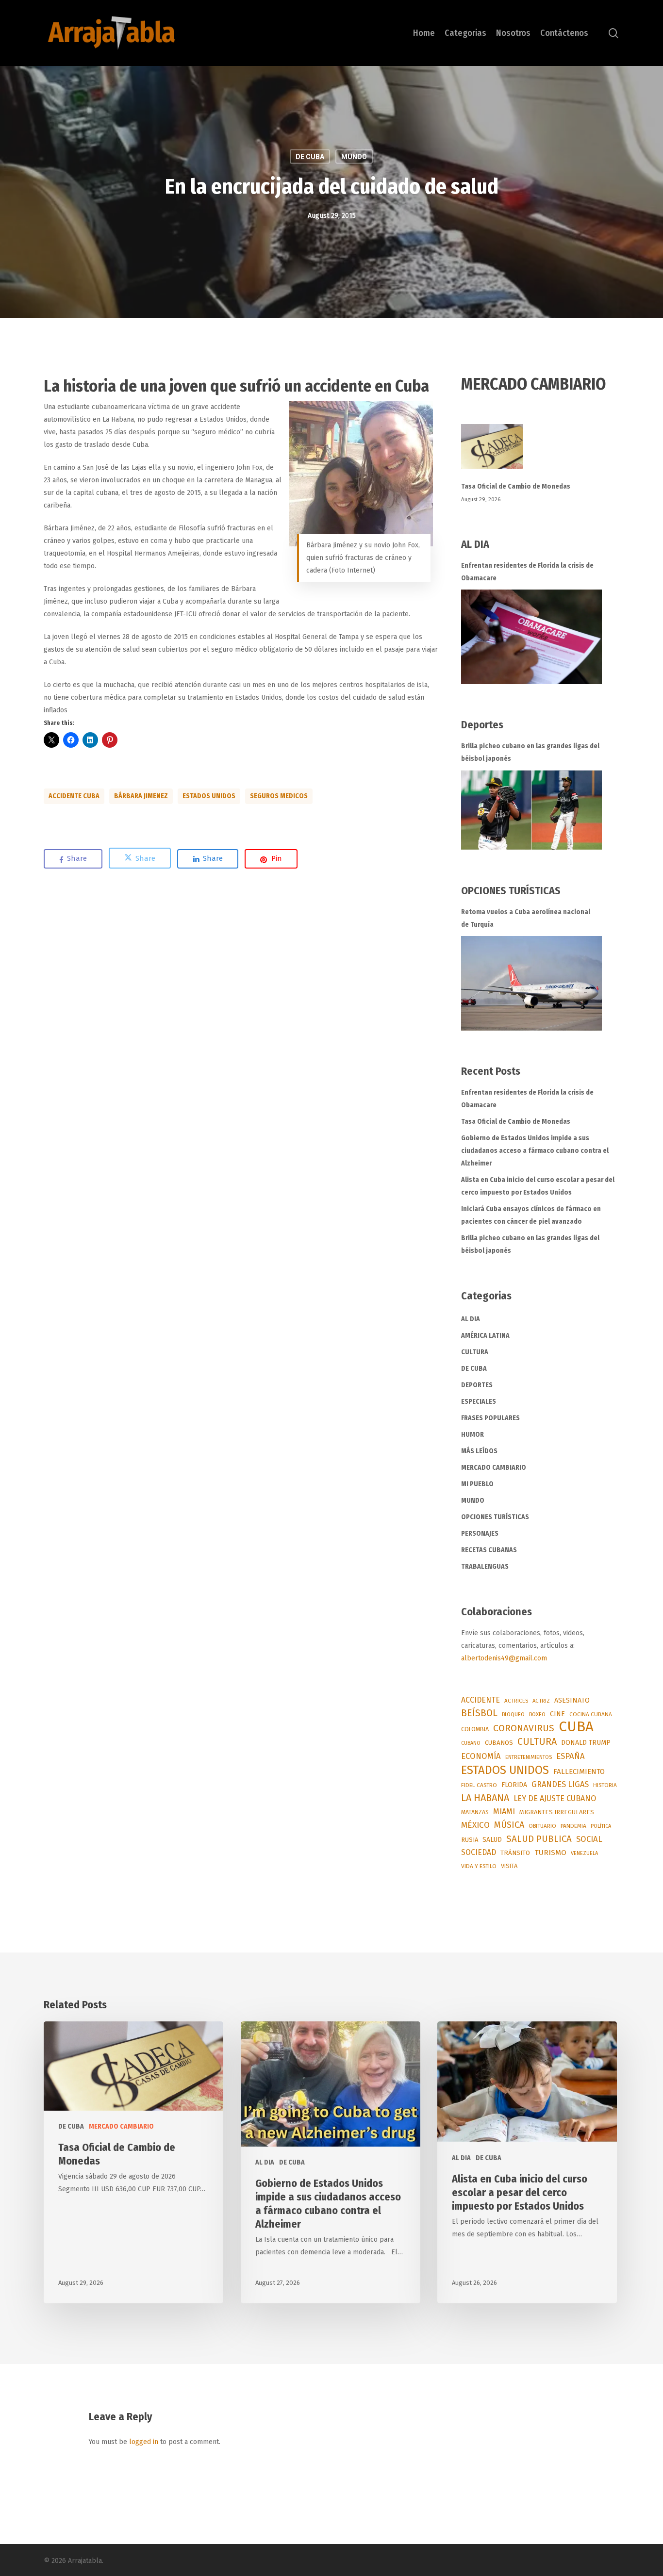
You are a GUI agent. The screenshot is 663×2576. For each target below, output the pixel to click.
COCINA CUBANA (591, 1714)
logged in (144, 2442)
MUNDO (354, 157)
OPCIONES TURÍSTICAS (495, 1517)
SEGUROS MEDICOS (279, 796)
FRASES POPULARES (490, 1418)
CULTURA (475, 1352)
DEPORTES (477, 1385)
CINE (557, 1714)
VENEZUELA (584, 1853)
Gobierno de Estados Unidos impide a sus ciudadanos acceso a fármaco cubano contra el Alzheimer (535, 1151)
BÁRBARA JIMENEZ (141, 796)
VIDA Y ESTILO (479, 1866)
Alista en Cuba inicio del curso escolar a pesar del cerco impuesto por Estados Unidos (538, 1186)
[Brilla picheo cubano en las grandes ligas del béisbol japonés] (531, 810)
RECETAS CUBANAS (489, 1550)
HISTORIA (605, 1785)
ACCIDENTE (481, 1700)
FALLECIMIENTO (579, 1772)
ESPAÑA (571, 1756)
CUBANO (471, 1743)
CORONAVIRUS (524, 1728)
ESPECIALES (479, 1402)
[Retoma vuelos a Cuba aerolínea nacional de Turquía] (531, 983)
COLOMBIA (475, 1729)
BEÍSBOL (479, 1713)
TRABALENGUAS (485, 1567)
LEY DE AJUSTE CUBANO (555, 1798)
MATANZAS (475, 1812)
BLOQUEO (513, 1714)
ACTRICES (516, 1701)
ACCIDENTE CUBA (74, 796)
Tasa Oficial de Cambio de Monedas (516, 486)
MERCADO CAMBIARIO (494, 1468)
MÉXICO (475, 1825)
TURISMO (550, 1853)
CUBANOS (499, 1743)
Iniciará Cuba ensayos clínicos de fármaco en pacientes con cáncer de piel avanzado (531, 1215)
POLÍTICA (601, 1826)
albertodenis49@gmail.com (504, 1658)
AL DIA (471, 1319)
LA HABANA (485, 1798)
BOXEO (537, 1714)
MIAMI (504, 1812)
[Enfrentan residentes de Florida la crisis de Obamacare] (531, 637)
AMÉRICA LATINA (485, 1336)
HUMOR (472, 1435)
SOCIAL (589, 1839)
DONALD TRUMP (586, 1743)
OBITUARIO (542, 1826)
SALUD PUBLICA (539, 1839)
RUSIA (470, 1840)
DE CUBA (310, 157)
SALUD (492, 1840)
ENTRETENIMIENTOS (529, 1757)
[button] (361, 474)
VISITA (509, 1866)
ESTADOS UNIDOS (209, 796)
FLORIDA (514, 1785)
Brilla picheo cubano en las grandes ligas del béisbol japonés (530, 752)
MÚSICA (509, 1825)
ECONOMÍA (481, 1756)
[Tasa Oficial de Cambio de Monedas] (540, 452)
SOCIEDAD (479, 1852)
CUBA (576, 1727)
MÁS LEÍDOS (479, 1451)
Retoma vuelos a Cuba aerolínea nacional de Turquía (526, 918)
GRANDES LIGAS (560, 1784)
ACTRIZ (541, 1701)
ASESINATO (572, 1700)
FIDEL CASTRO (479, 1785)
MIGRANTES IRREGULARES (557, 1812)
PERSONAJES (480, 1534)
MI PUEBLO (477, 1484)
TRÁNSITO (515, 1853)
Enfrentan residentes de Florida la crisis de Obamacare (527, 572)
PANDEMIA (573, 1826)
